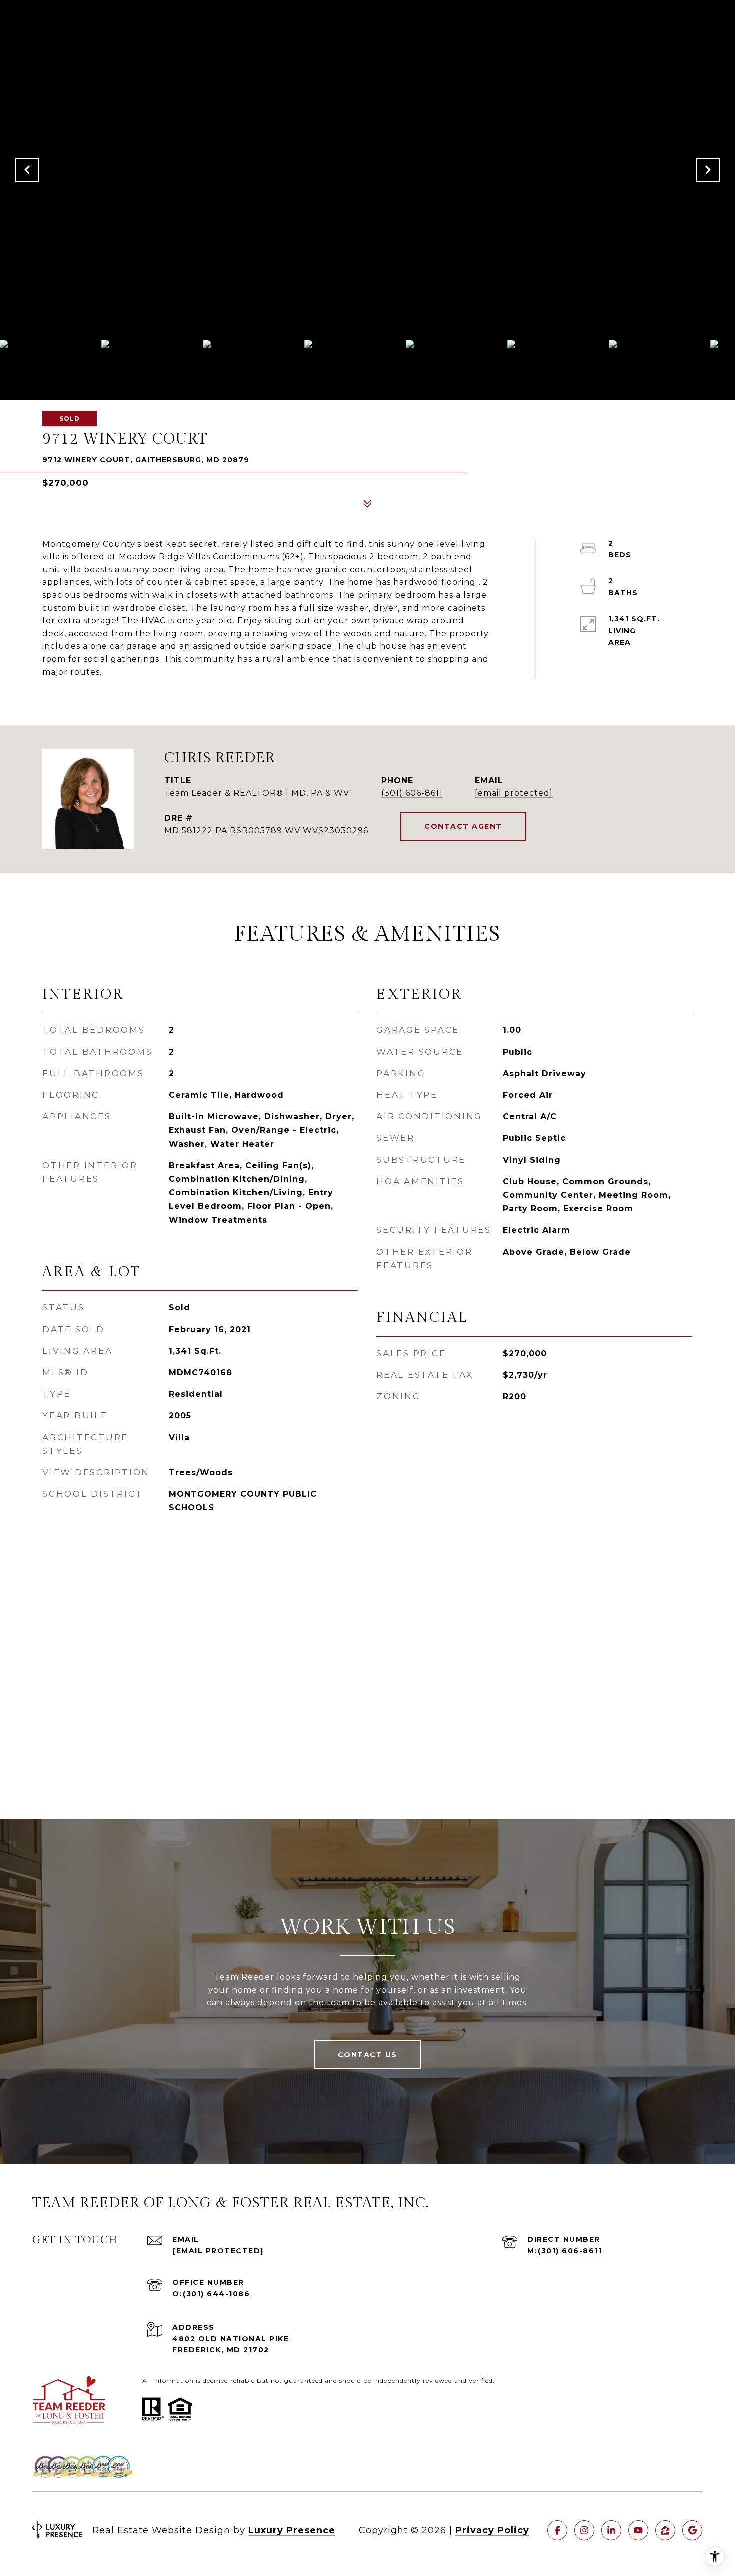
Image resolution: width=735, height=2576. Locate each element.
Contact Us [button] (368, 2055)
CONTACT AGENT (463, 826)
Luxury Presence (292, 2530)
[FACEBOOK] (557, 2530)
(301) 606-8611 (412, 793)
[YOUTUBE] (638, 2530)
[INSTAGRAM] (584, 2530)
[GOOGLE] (692, 2530)
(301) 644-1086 (216, 2294)
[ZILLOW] (665, 2530)
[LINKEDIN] (611, 2530)
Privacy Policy (492, 2530)
